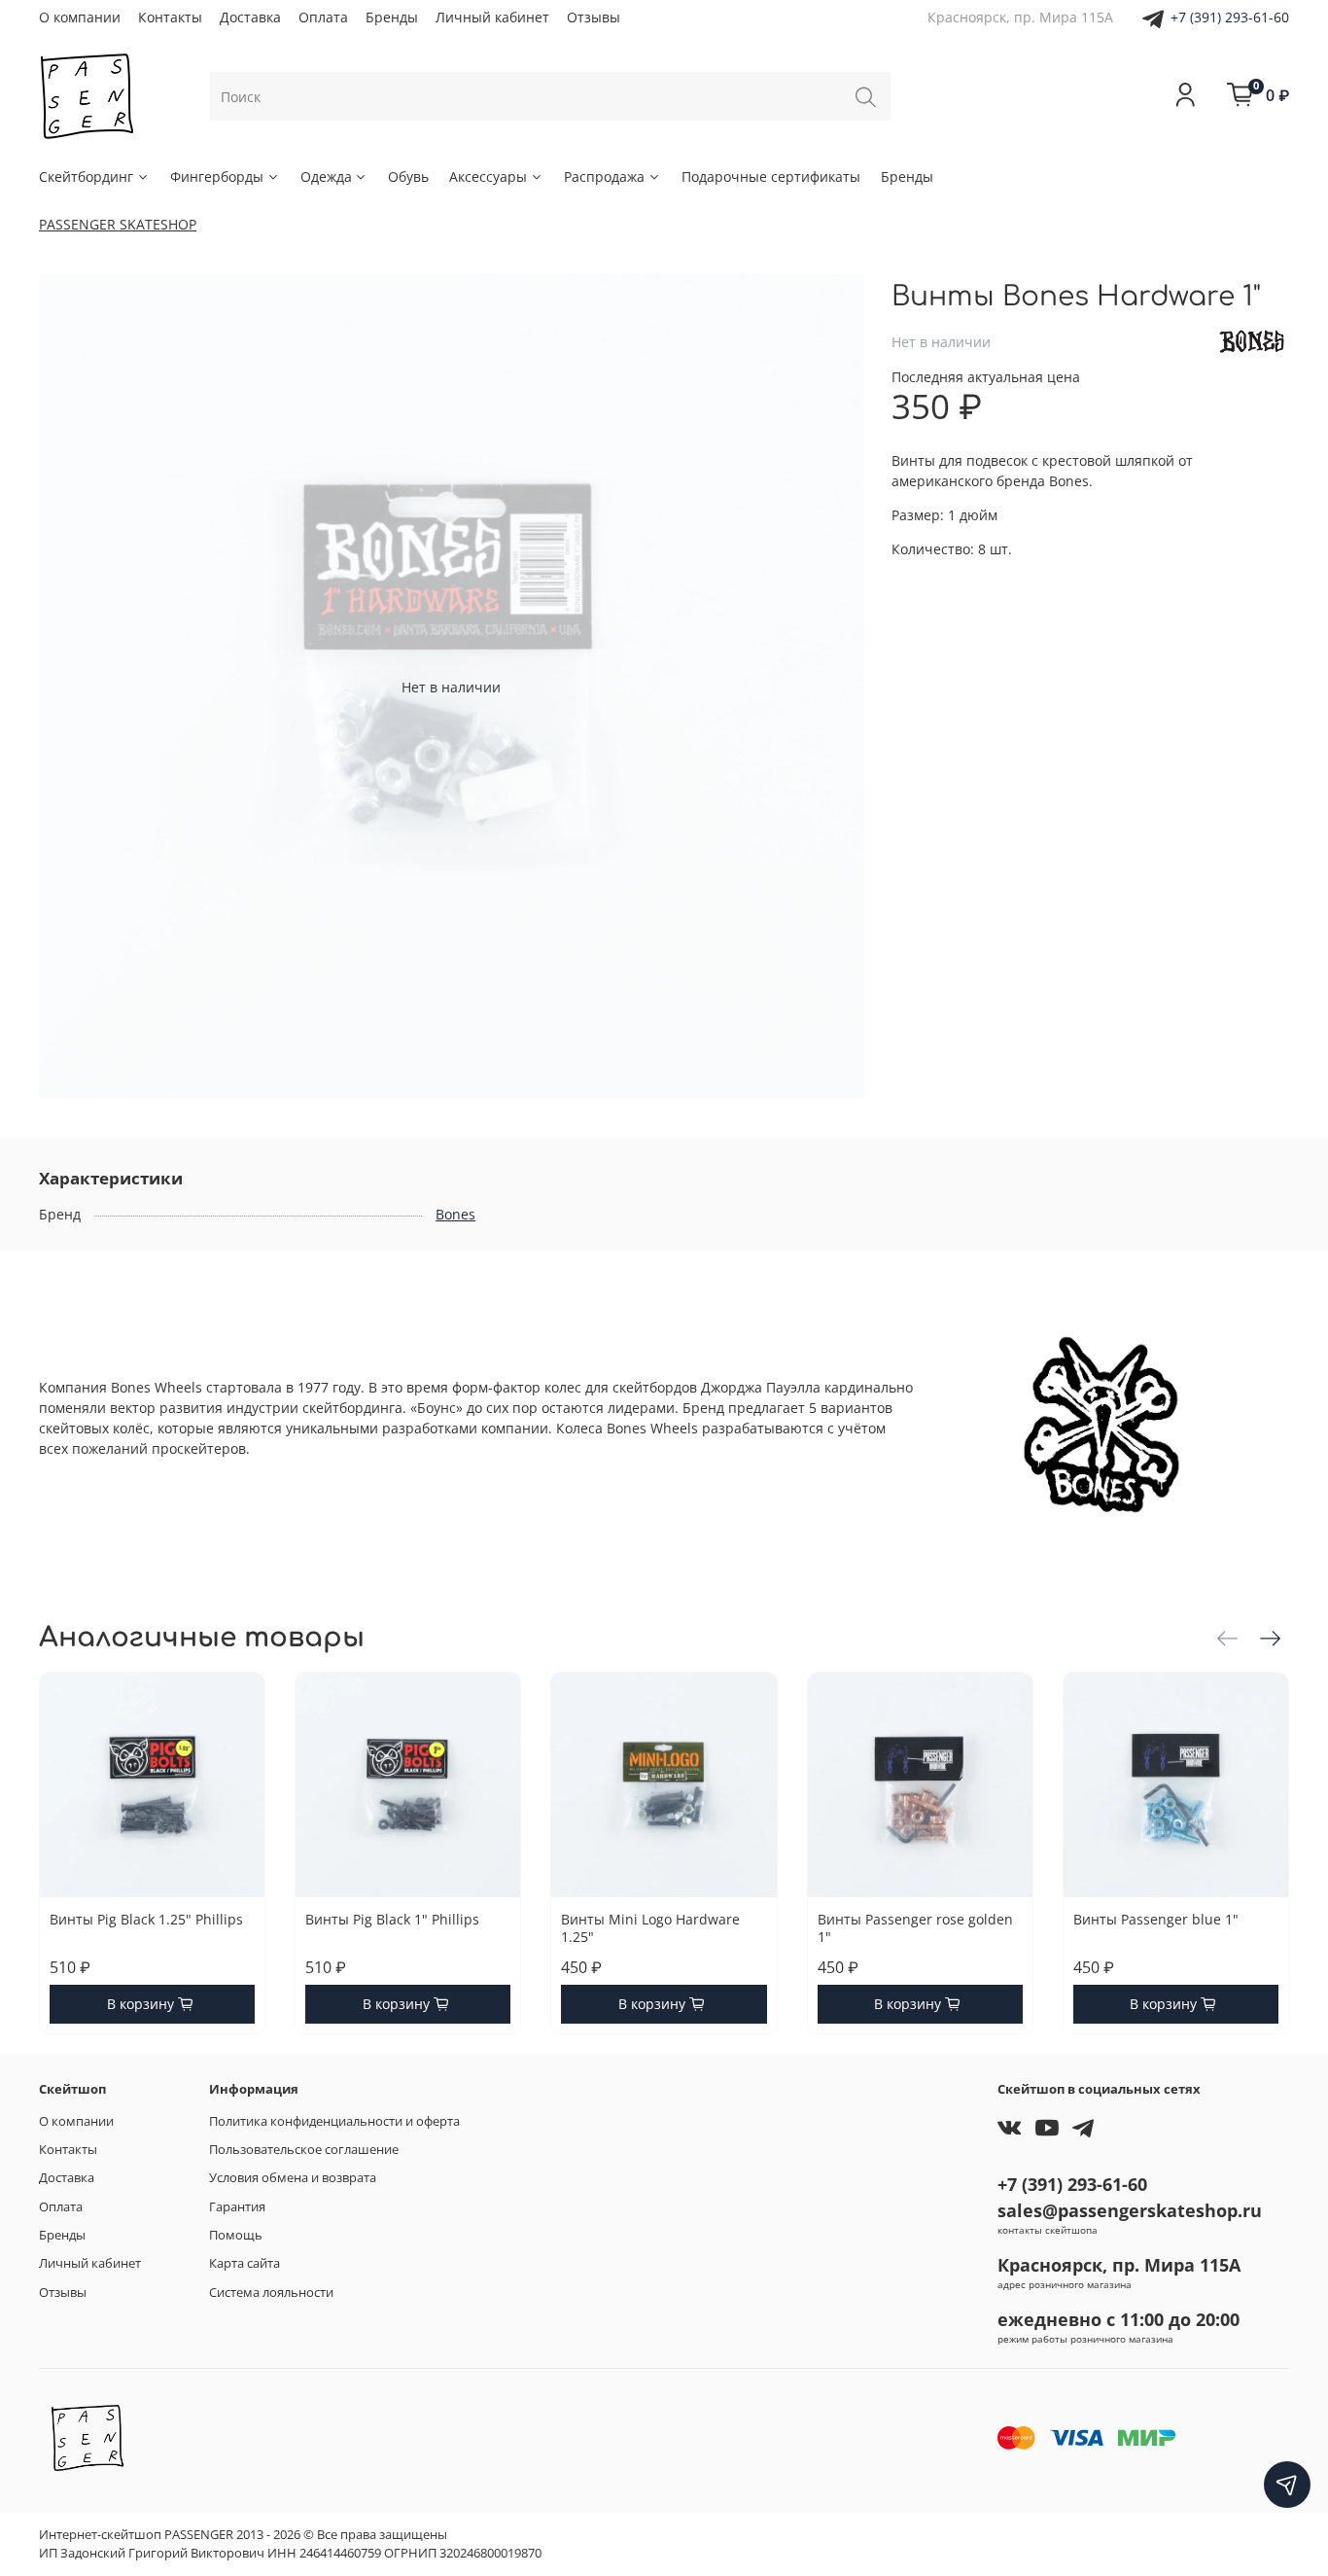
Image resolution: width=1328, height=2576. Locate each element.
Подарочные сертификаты (771, 176)
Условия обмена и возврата (293, 2178)
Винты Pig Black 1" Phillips (392, 1919)
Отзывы (594, 17)
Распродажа (604, 176)
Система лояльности (271, 2293)
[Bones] (1252, 340)
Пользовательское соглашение (304, 2150)
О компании (80, 17)
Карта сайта (245, 2263)
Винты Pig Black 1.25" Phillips (146, 1919)
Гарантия (237, 2207)
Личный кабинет (492, 17)
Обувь (408, 176)
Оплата (323, 17)
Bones (455, 1214)
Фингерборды (217, 176)
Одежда (326, 176)
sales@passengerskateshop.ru (1130, 2210)
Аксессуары (488, 176)
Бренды (392, 17)
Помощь (236, 2235)
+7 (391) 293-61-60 (1230, 17)
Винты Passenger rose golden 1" (915, 1928)
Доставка (250, 17)
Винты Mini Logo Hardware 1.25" (650, 1928)
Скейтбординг (86, 176)
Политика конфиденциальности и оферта (334, 2121)
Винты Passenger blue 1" (1156, 1919)
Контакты (170, 17)
